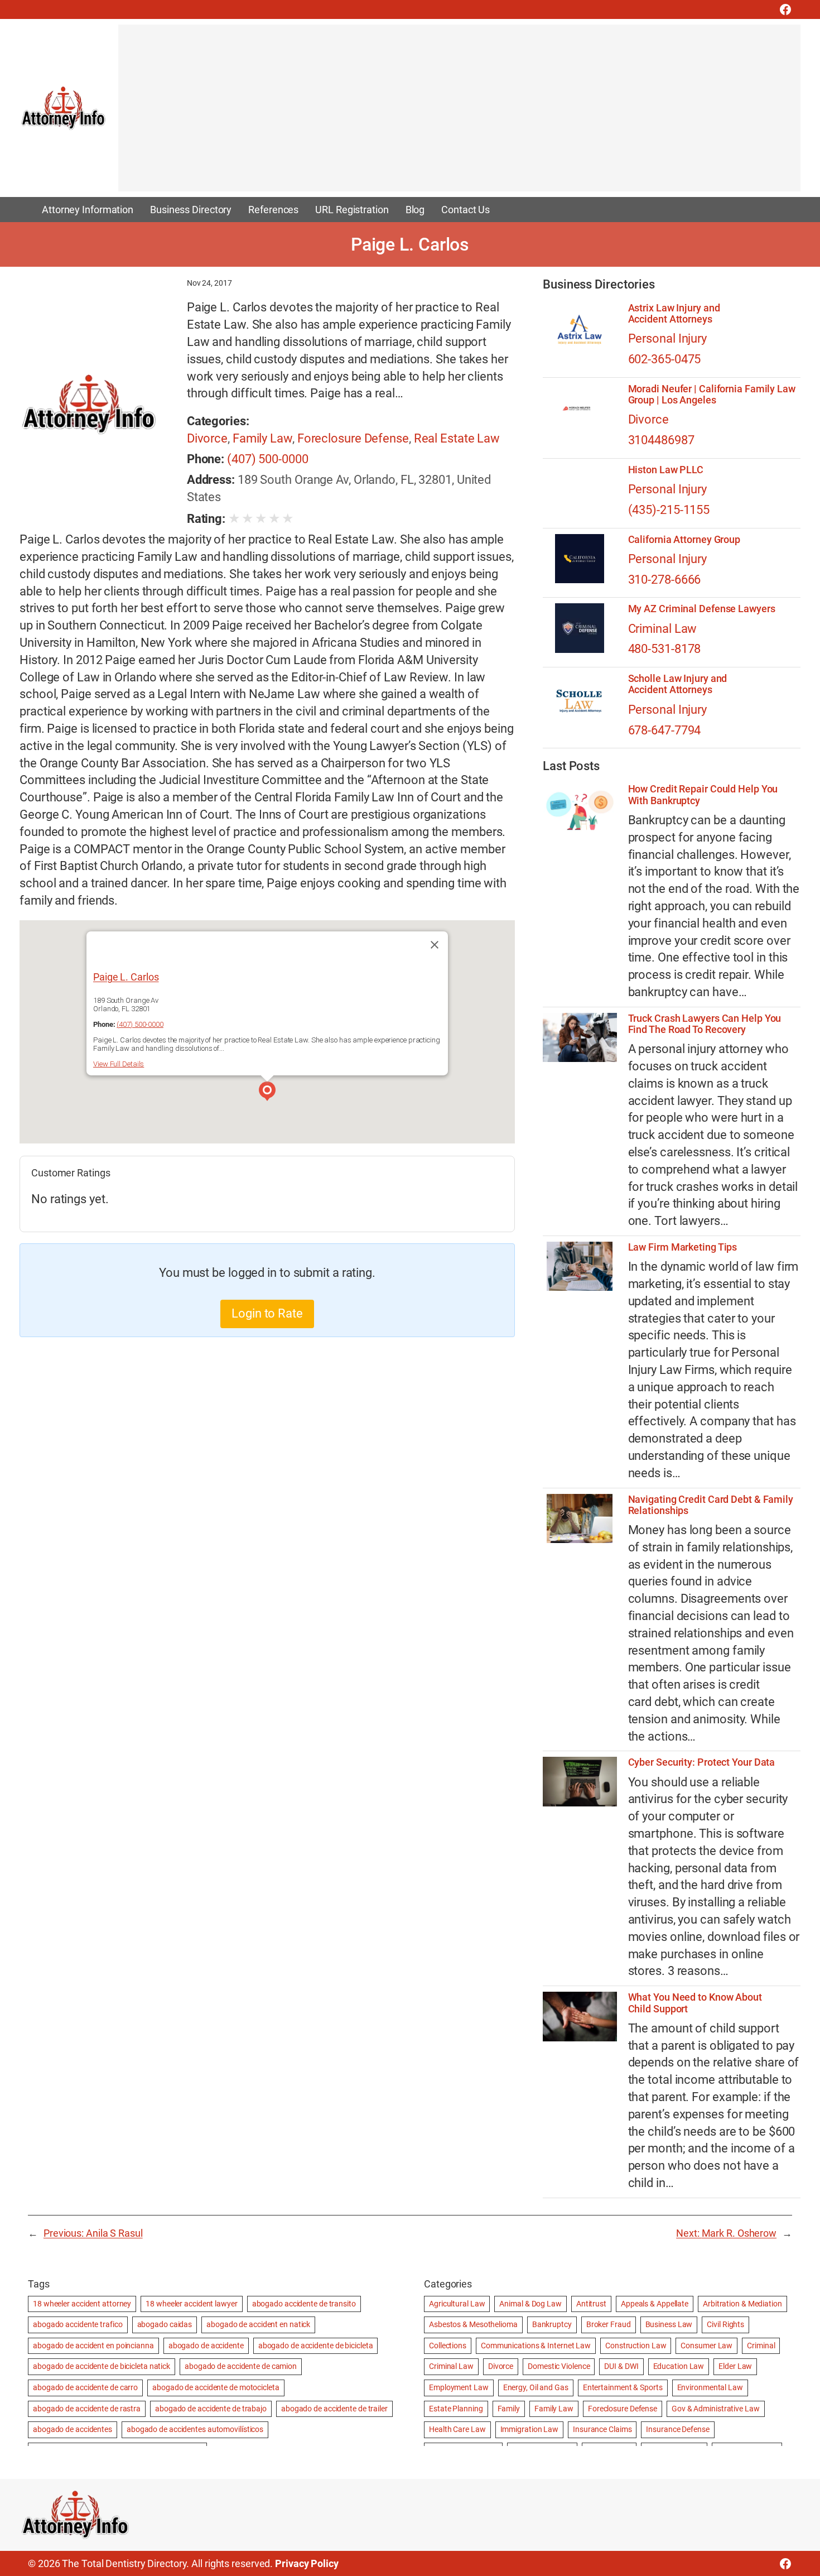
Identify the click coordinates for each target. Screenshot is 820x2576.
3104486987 (661, 440)
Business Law (669, 2324)
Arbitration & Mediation (742, 2304)
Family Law (262, 438)
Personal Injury (668, 338)
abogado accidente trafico (78, 2324)
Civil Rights (725, 2324)
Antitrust (591, 2304)
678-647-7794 (665, 730)
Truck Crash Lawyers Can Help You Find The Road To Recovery (705, 1024)
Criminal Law (663, 629)
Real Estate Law (457, 438)
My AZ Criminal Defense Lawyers (702, 609)
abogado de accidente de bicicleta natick (102, 2366)
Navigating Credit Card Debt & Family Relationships (711, 1505)
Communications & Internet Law (536, 2346)
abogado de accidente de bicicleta (316, 2346)
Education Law (679, 2366)
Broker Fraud (609, 2324)
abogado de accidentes (73, 2429)
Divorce (207, 438)
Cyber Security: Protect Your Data (702, 1762)
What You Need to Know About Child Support (695, 2003)
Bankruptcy (552, 2324)
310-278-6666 (665, 580)
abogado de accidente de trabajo (211, 2409)
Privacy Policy (307, 2563)
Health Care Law (457, 2429)
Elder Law (735, 2366)
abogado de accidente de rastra (87, 2409)
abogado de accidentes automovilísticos (195, 2429)
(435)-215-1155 (669, 510)
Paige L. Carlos (126, 977)
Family (509, 2409)
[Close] (435, 945)
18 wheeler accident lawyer (191, 2304)
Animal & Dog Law (530, 2304)
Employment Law (459, 2387)
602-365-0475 (665, 359)
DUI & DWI (621, 2366)
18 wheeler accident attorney (82, 2304)
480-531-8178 (665, 649)
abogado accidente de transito (304, 2304)
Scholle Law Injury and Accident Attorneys (678, 684)
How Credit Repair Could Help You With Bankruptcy (703, 795)
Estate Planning (456, 2409)
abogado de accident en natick (258, 2324)
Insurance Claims (602, 2429)
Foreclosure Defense (353, 438)
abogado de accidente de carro (85, 2387)
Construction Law (636, 2346)
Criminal (761, 2346)
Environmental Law (710, 2387)
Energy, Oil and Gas (536, 2387)
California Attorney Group (684, 540)
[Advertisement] (453, 113)
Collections (448, 2346)
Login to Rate (267, 1313)
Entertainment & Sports (623, 2387)
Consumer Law (706, 2346)
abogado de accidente (206, 2346)
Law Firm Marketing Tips (683, 1247)
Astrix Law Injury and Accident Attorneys (674, 314)
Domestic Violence (559, 2366)
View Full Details (119, 1064)
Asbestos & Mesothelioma (473, 2324)
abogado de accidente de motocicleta (216, 2387)
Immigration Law (530, 2429)
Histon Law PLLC (666, 470)
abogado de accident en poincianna (93, 2346)
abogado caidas (165, 2324)
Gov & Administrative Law (716, 2409)
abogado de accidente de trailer (334, 2409)
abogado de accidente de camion (241, 2366)
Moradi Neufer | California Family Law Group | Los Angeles (712, 395)
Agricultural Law (457, 2304)
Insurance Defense (677, 2429)
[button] (267, 1093)
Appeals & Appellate (655, 2304)
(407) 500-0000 (268, 459)
